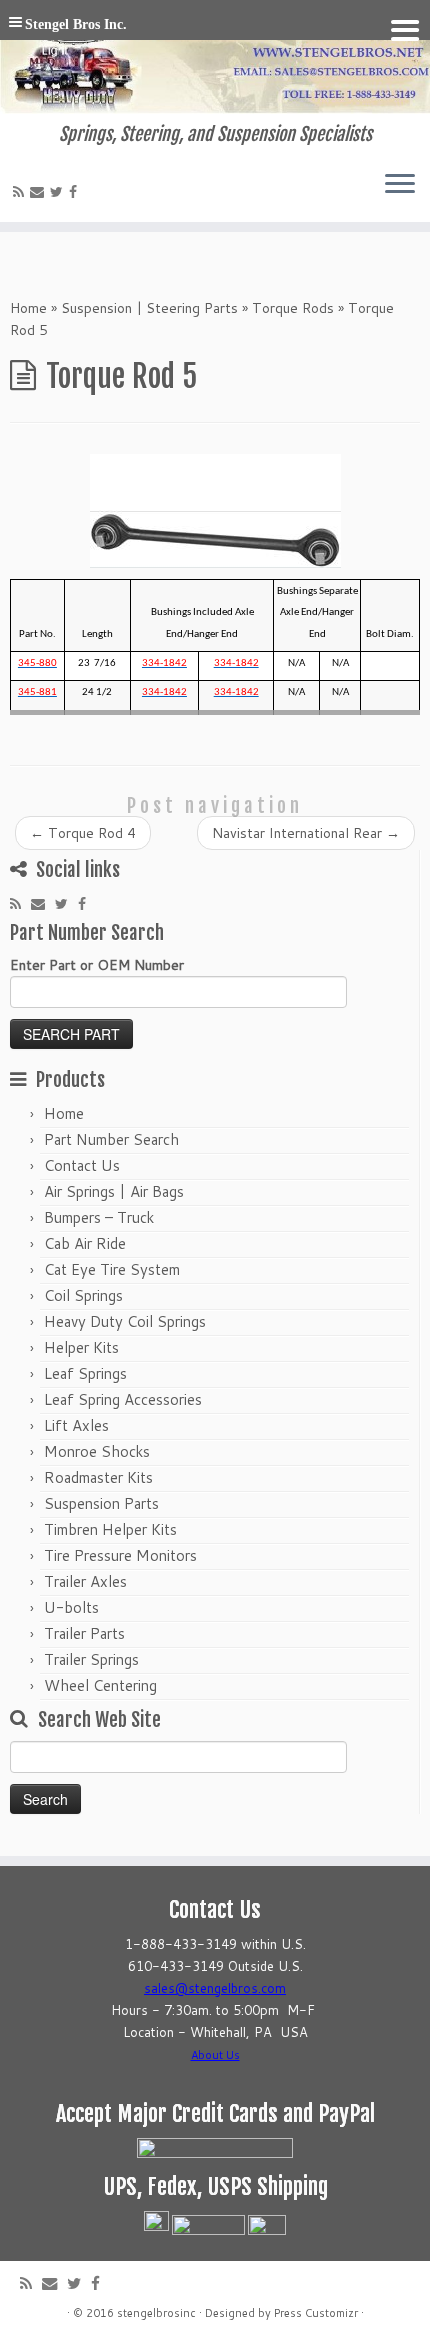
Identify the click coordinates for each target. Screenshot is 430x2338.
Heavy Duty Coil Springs (125, 1321)
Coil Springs (83, 1295)
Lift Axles (76, 1425)
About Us (215, 2055)
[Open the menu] (400, 186)
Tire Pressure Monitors (120, 1555)
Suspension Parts (101, 1503)
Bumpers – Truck (99, 1217)
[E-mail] (40, 192)
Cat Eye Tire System (112, 1269)
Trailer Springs (91, 1659)
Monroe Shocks (97, 1451)
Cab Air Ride (85, 1243)
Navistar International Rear (306, 833)
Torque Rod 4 (83, 833)
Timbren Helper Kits (110, 1529)
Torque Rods (293, 308)
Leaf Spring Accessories (123, 1399)
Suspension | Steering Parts (149, 308)
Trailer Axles (85, 1581)
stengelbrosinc (156, 2313)
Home (28, 308)
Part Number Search (111, 1139)
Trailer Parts (84, 1633)
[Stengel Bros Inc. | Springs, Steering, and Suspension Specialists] (215, 62)
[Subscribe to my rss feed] (21, 192)
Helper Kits (81, 1347)
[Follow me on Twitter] (59, 192)
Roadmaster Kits (98, 1477)
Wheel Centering (100, 1685)
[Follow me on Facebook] (76, 192)
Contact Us (82, 1165)
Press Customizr (316, 2313)
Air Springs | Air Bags (114, 1191)
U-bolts (71, 1607)
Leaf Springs (85, 1373)
